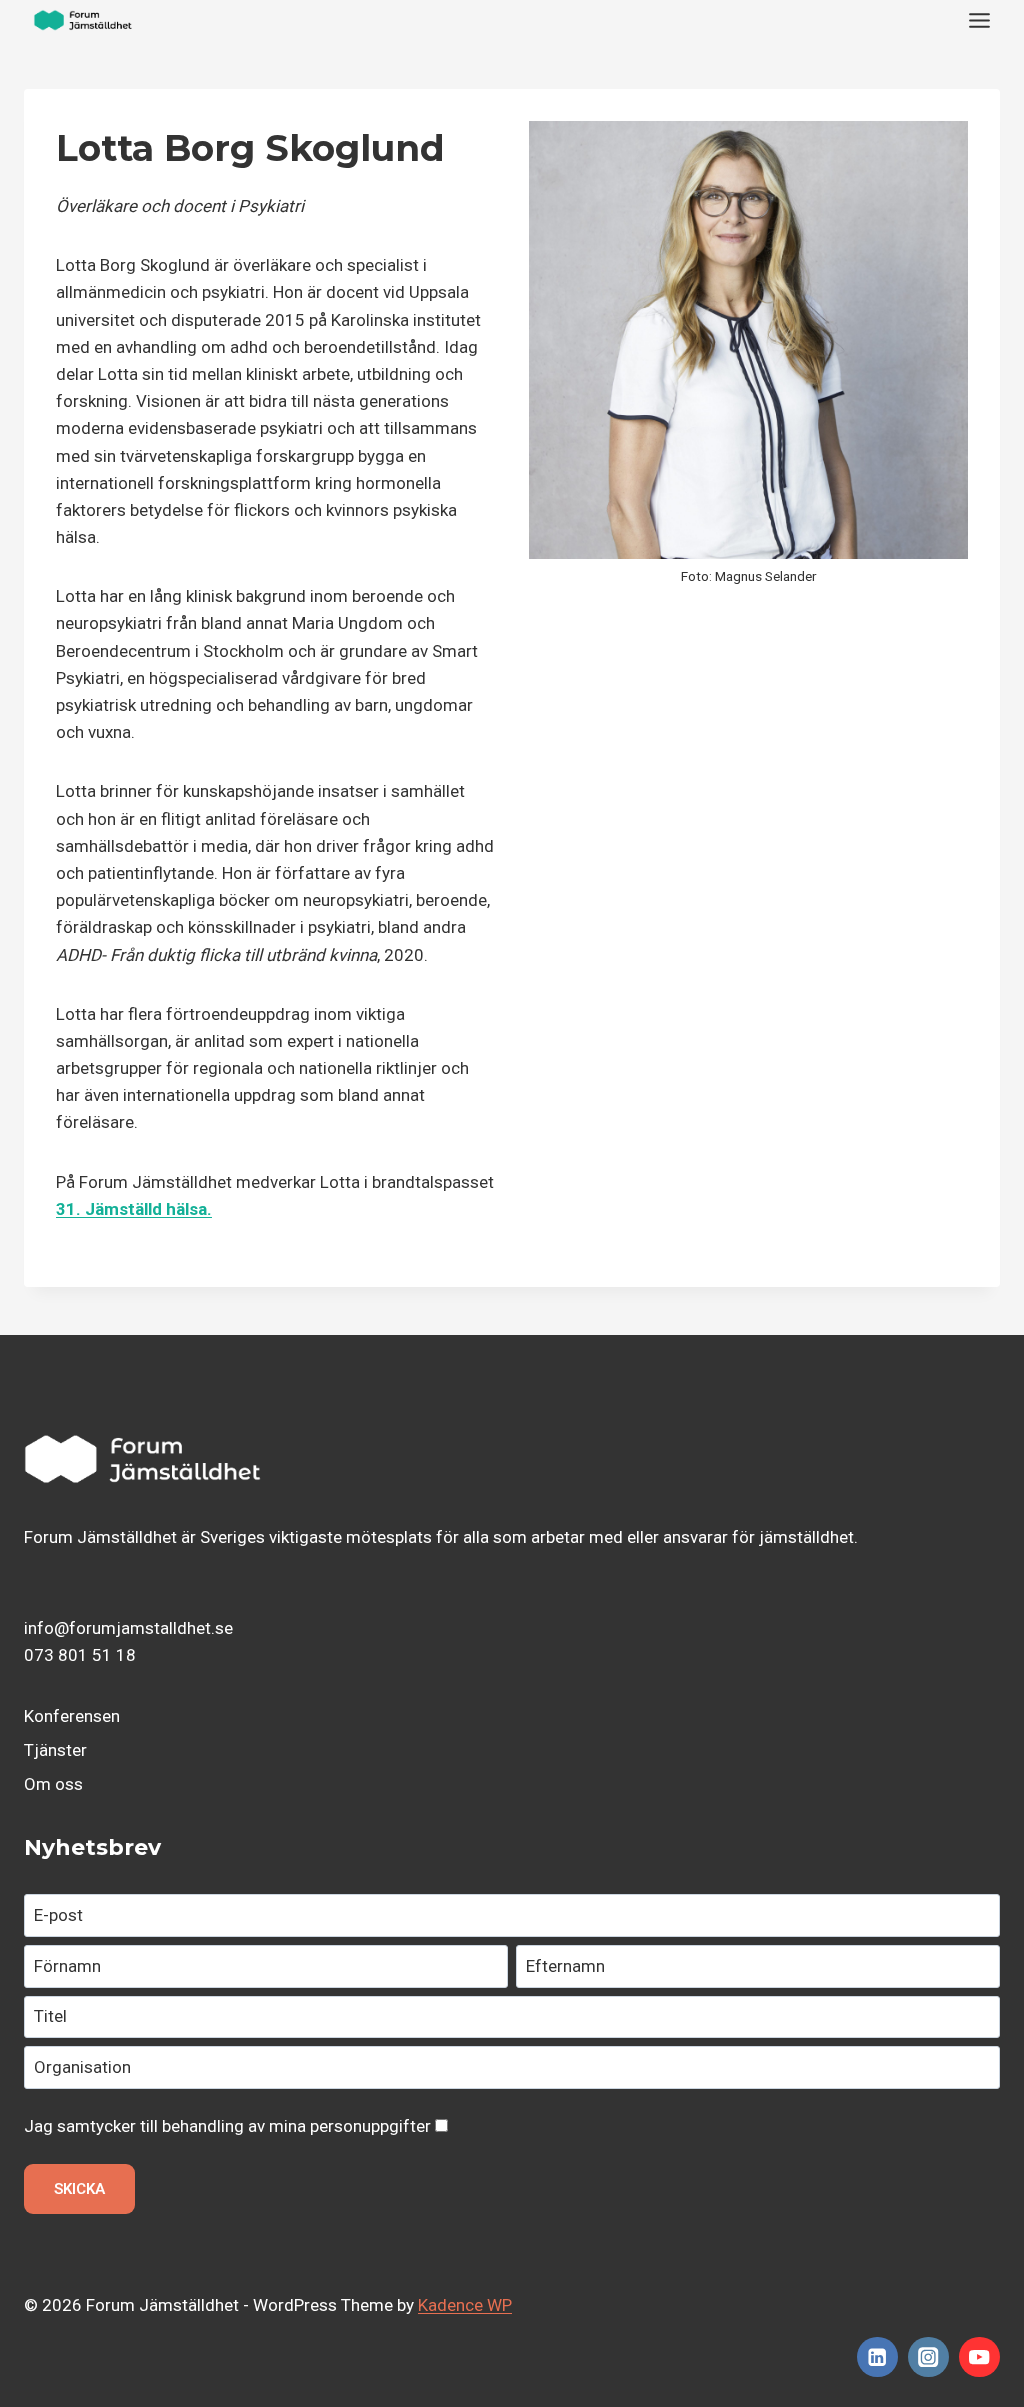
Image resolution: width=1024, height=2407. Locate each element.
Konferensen (72, 1716)
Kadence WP (465, 2305)
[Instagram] (928, 2357)
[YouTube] (979, 2357)
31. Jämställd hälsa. (134, 1209)
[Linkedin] (877, 2357)
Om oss (53, 1784)
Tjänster (55, 1750)
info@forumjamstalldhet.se (128, 1628)
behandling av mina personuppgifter (296, 2126)
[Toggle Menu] (979, 20)
